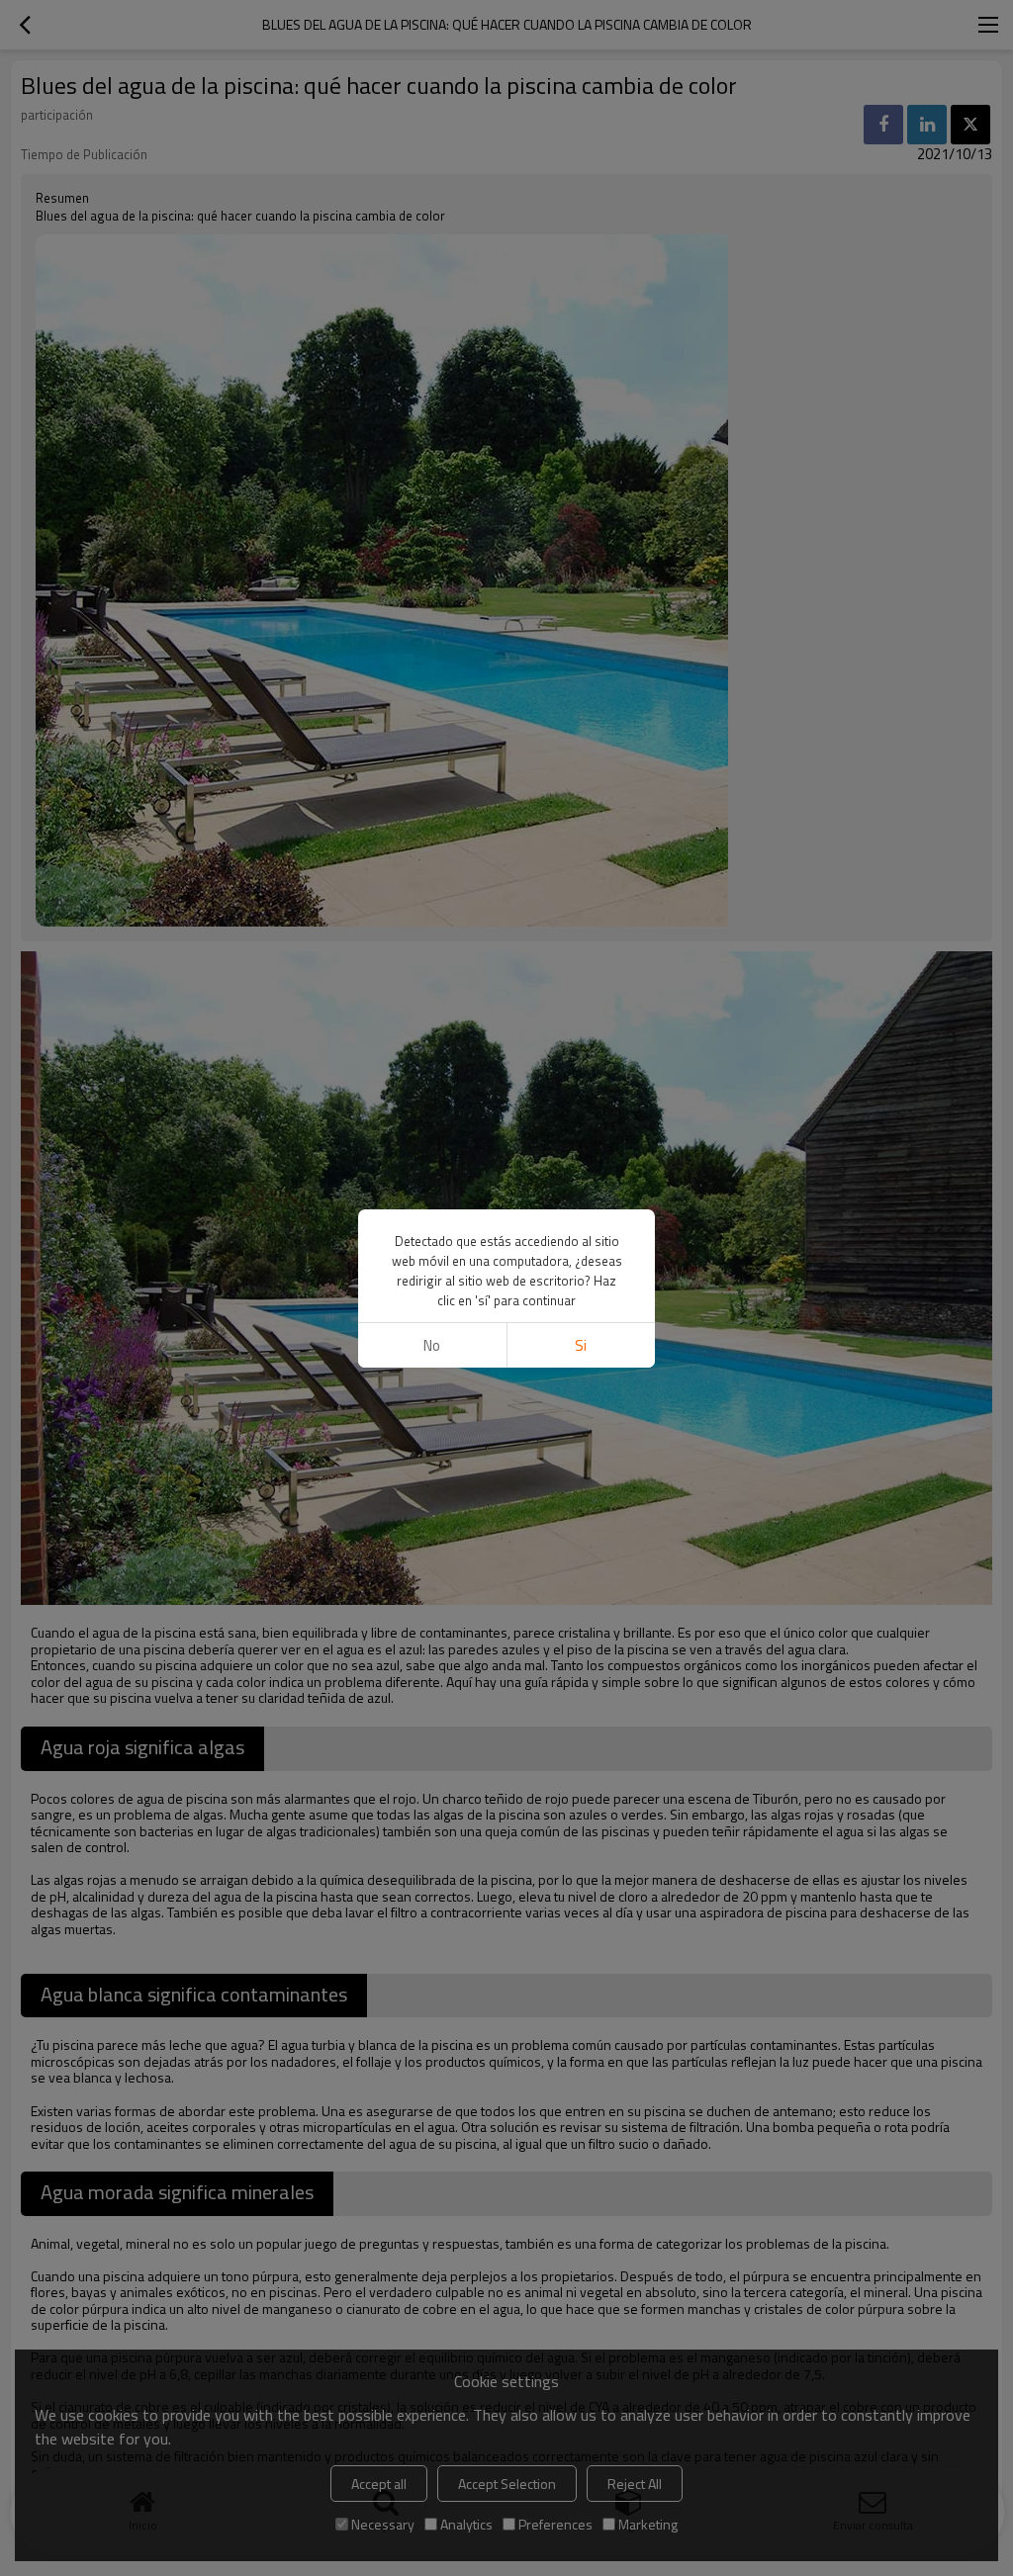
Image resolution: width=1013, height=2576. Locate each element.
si (581, 1345)
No (432, 1345)
